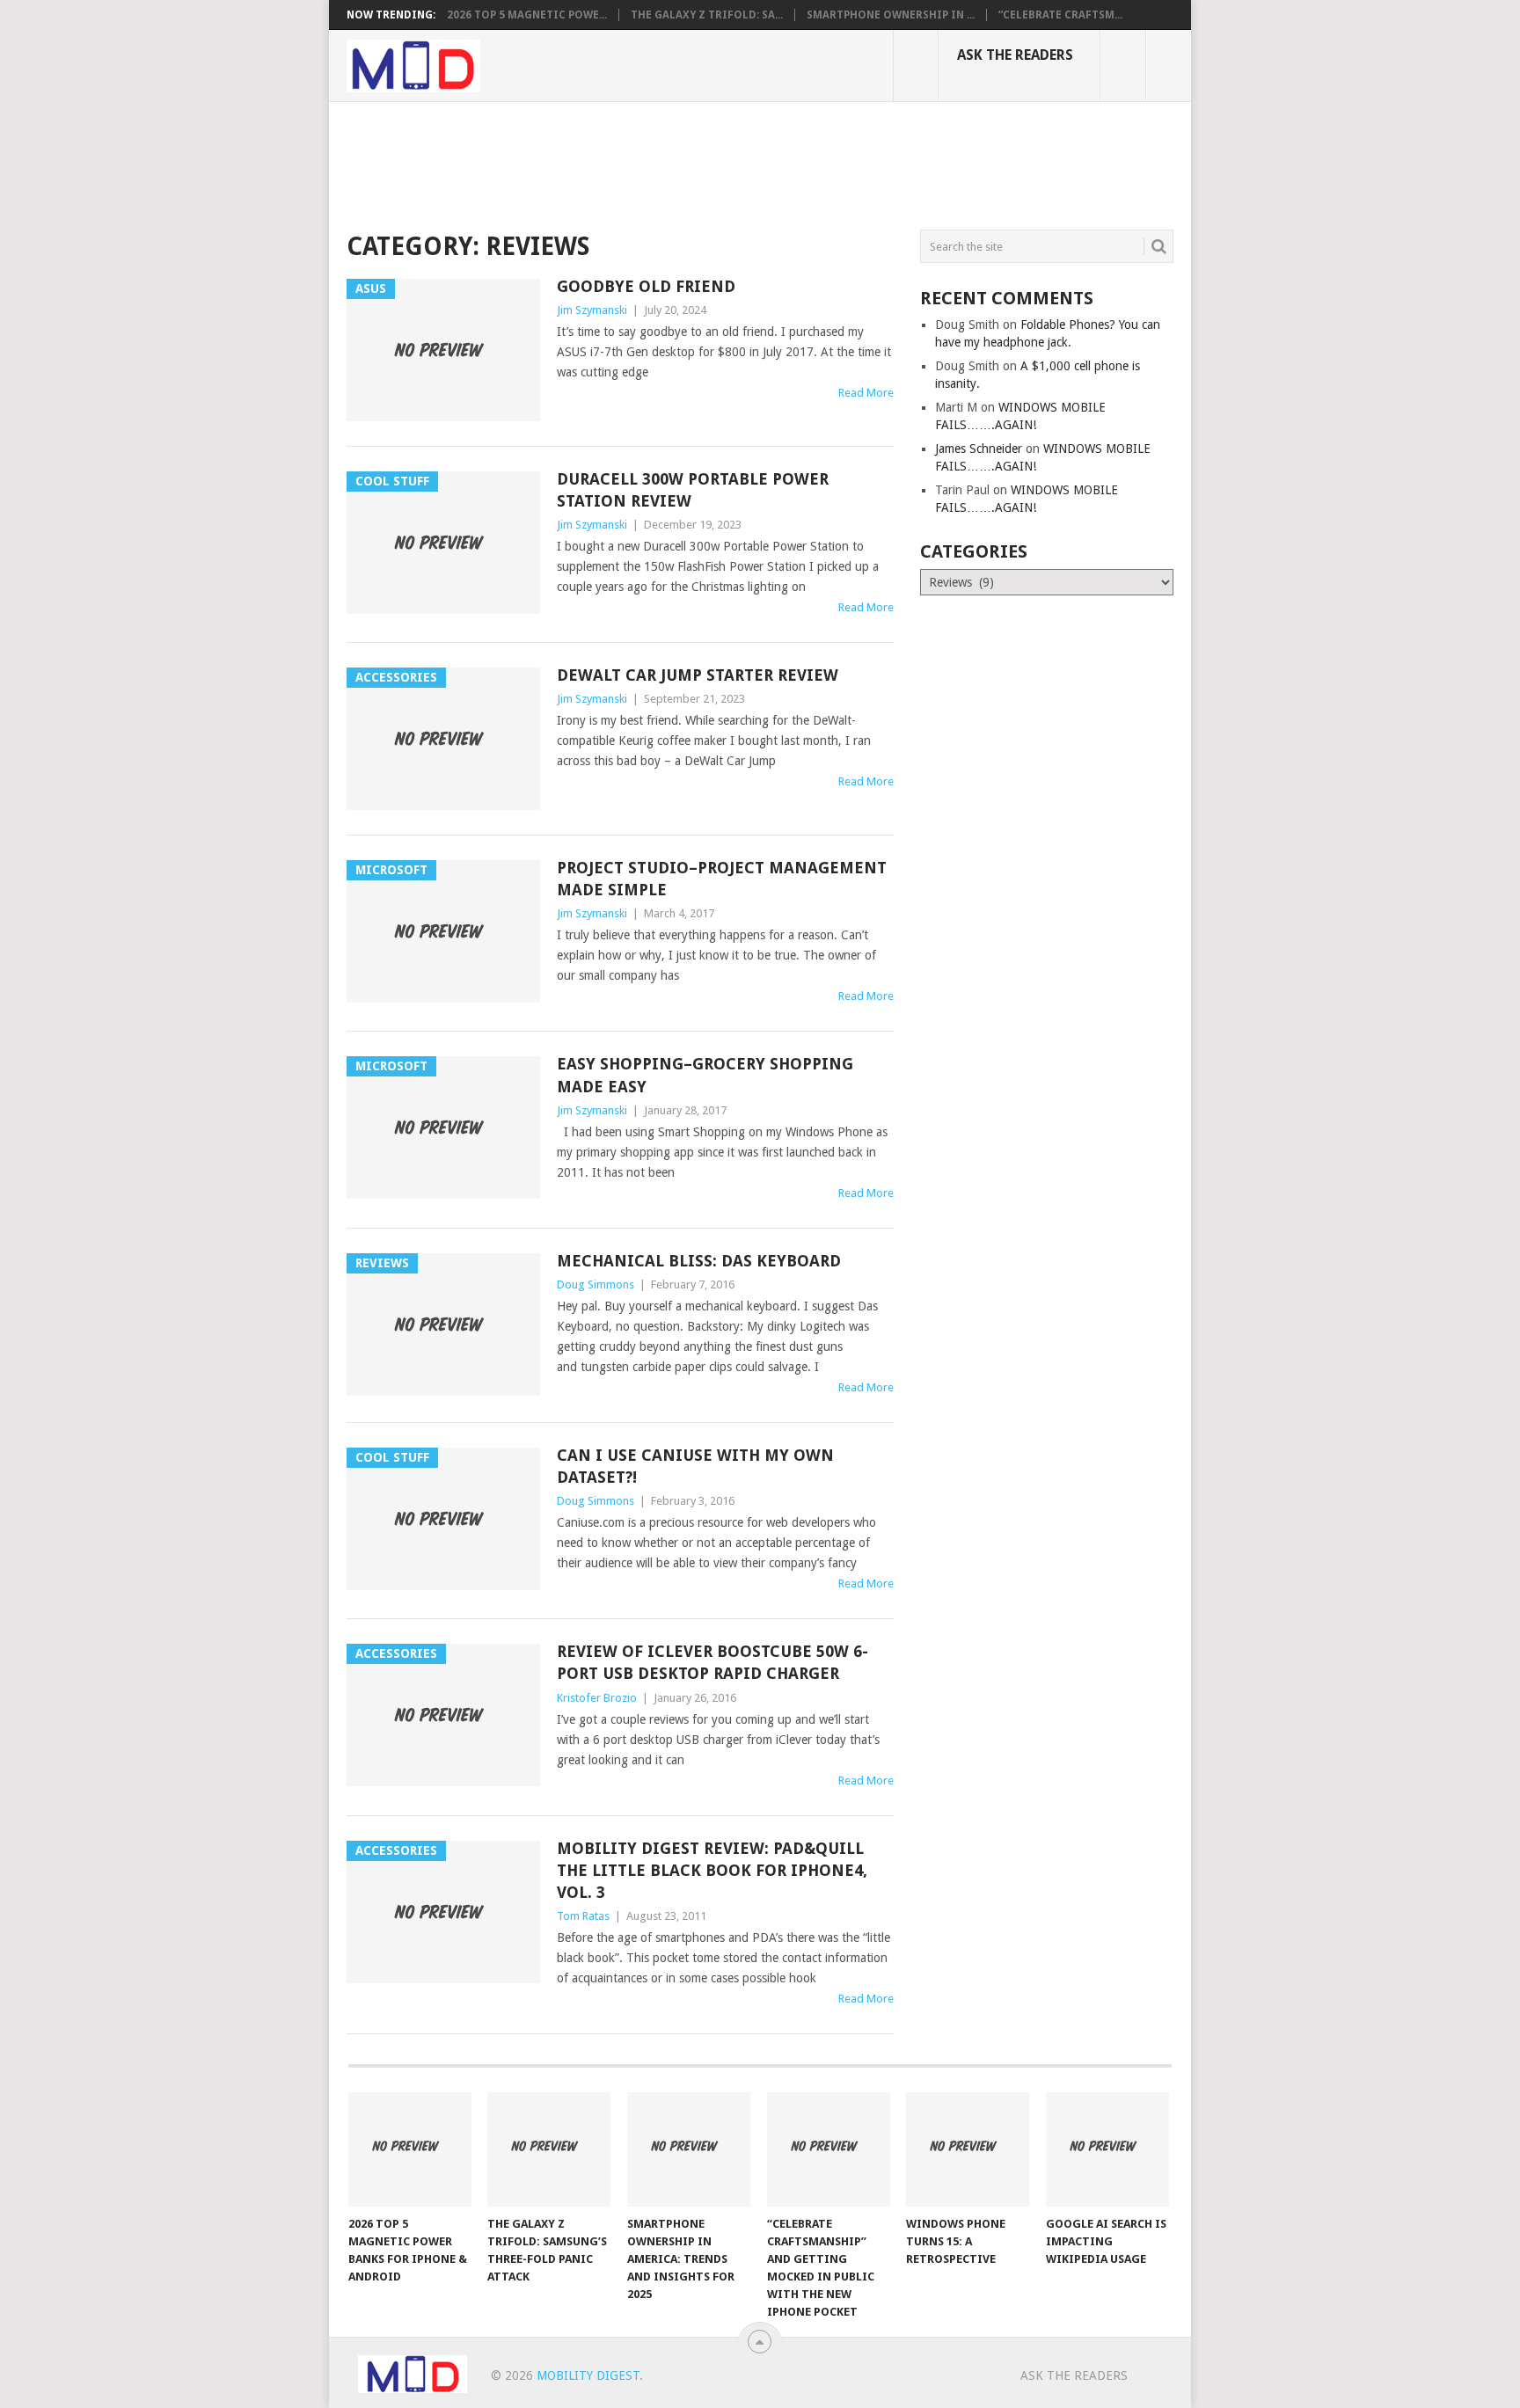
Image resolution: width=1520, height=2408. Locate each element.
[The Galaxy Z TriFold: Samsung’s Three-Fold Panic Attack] (549, 2149)
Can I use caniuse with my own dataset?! (695, 1466)
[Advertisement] (667, 163)
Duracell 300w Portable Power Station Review (693, 490)
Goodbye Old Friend (646, 286)
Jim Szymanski (592, 310)
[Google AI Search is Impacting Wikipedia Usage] (1107, 2149)
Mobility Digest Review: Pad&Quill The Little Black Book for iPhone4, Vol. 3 (712, 1870)
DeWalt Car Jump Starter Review (698, 675)
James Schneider (979, 449)
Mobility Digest (588, 2375)
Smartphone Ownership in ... (891, 15)
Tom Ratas (583, 1916)
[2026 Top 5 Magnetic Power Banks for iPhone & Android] (410, 2149)
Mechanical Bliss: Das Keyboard (699, 1261)
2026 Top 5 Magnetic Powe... (527, 15)
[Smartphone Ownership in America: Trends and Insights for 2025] (689, 2149)
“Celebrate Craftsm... (1060, 15)
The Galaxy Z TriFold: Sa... (707, 15)
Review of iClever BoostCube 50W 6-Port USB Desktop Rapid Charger (712, 1662)
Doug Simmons (596, 1284)
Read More (866, 393)
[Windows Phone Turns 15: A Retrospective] (968, 2149)
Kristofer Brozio (597, 1698)
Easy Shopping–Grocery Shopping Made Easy (705, 1075)
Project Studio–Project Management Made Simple (722, 879)
